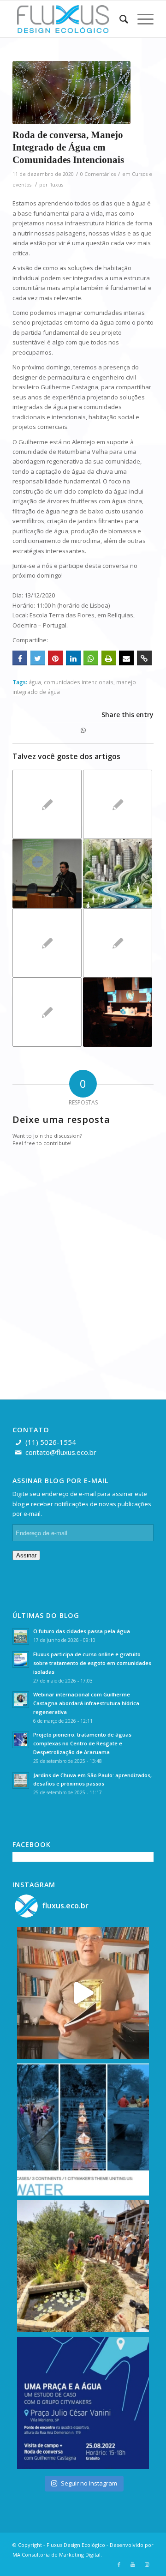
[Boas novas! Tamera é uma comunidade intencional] (83, 2266)
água (35, 682)
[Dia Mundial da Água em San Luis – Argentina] (118, 1012)
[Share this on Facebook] (20, 658)
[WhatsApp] (91, 658)
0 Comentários (98, 174)
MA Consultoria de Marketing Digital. (57, 2555)
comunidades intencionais (79, 682)
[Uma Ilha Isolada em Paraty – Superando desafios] (118, 804)
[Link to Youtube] (133, 2564)
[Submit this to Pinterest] (55, 658)
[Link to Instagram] (147, 2564)
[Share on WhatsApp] (83, 730)
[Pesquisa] (119, 19)
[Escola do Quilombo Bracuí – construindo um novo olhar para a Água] (47, 804)
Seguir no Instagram (89, 2483)
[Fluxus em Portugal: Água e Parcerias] (47, 943)
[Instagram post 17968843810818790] (83, 1993)
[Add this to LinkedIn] (73, 658)
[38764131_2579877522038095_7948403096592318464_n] (71, 93)
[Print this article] (109, 658)
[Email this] (126, 658)
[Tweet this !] (38, 658)
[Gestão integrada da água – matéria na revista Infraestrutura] (47, 1012)
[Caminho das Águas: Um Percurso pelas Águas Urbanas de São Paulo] (118, 874)
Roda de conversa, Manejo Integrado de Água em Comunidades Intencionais (68, 148)
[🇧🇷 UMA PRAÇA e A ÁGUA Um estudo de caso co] (83, 2403)
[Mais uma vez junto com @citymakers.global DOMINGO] (83, 2130)
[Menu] (141, 19)
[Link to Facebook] (119, 2564)
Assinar (26, 1555)
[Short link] (144, 658)
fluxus (56, 185)
